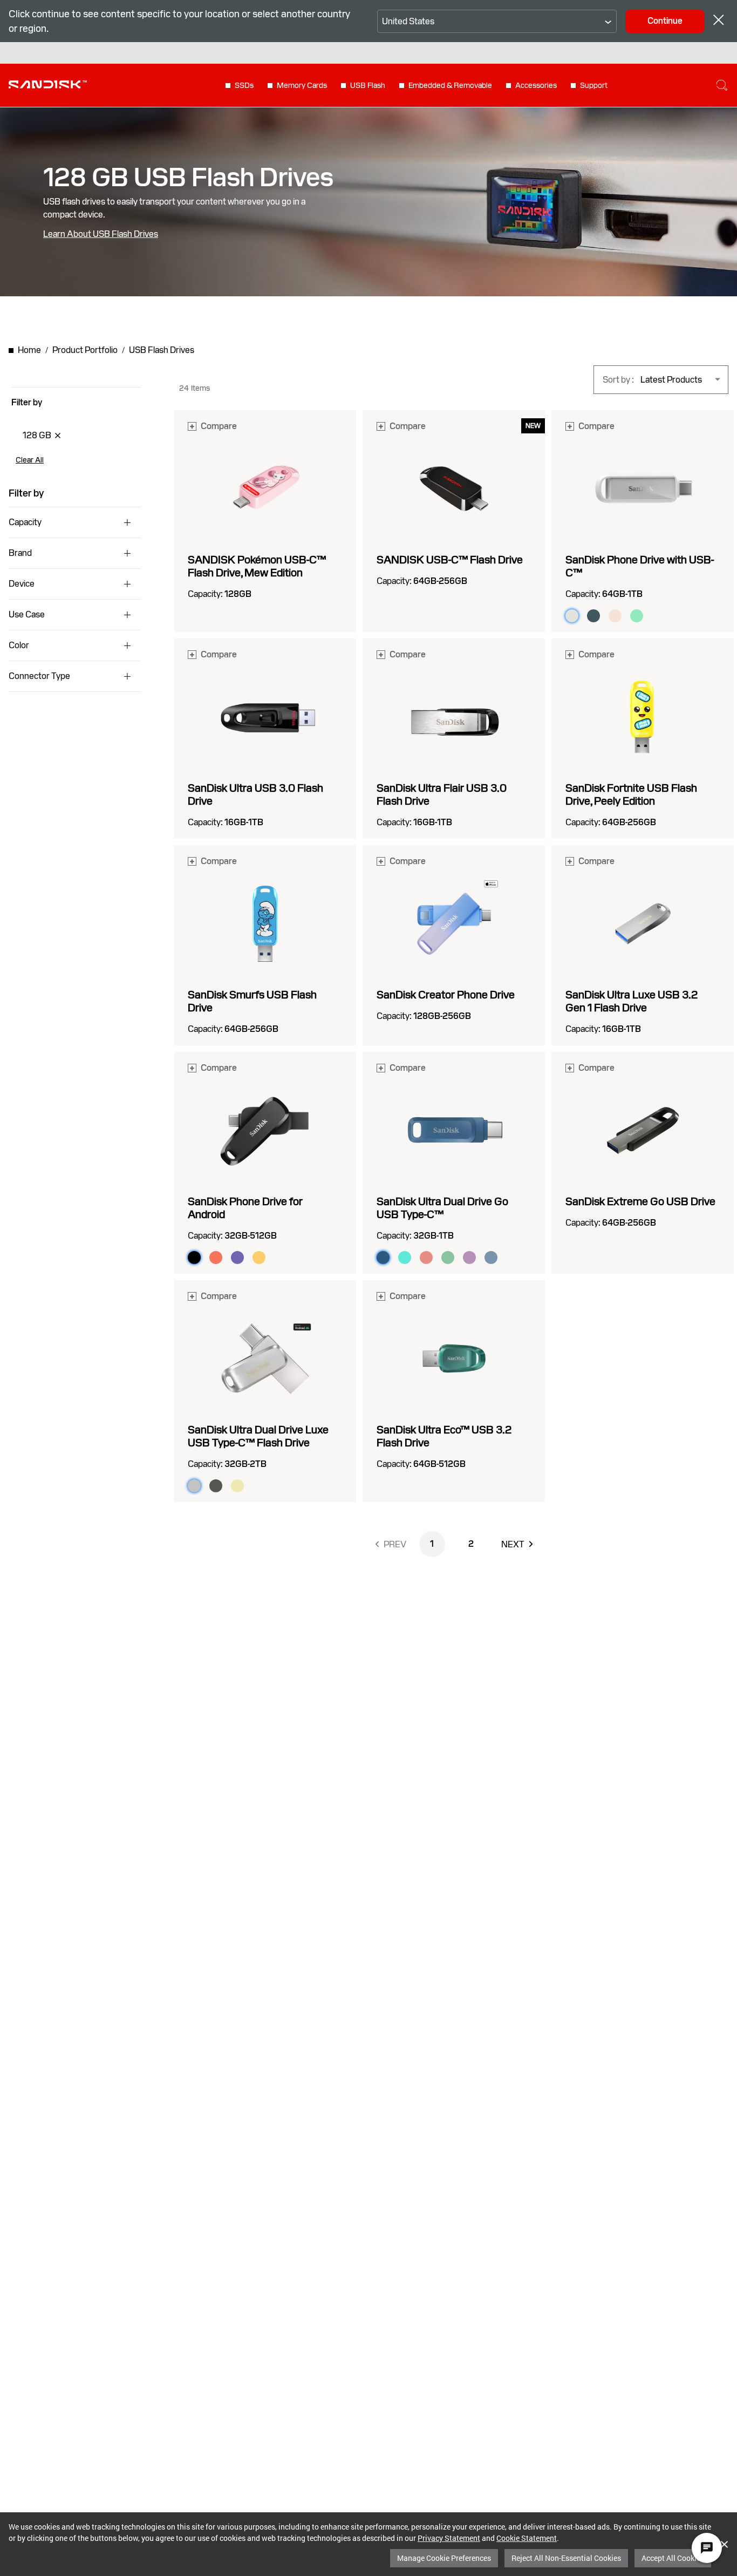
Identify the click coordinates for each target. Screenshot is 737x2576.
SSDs (244, 85)
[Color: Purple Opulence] (237, 1258)
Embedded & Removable (450, 85)
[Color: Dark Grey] (216, 1486)
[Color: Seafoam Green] (637, 616)
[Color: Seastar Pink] (615, 616)
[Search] (722, 85)
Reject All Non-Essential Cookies (566, 2558)
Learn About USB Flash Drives (101, 234)
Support (594, 85)
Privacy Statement (449, 2538)
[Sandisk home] (48, 84)
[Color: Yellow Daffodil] (259, 1258)
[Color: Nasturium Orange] (216, 1258)
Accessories (536, 85)
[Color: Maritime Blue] (593, 616)
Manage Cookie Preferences (444, 2558)
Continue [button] (665, 21)
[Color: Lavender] (469, 1258)
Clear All (30, 460)
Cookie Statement (527, 2538)
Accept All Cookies (673, 2558)
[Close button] (719, 21)
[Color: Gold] (237, 1486)
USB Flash (368, 85)
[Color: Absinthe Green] (448, 1258)
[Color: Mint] (405, 1258)
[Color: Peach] (426, 1258)
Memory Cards (302, 85)
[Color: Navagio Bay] (491, 1258)
